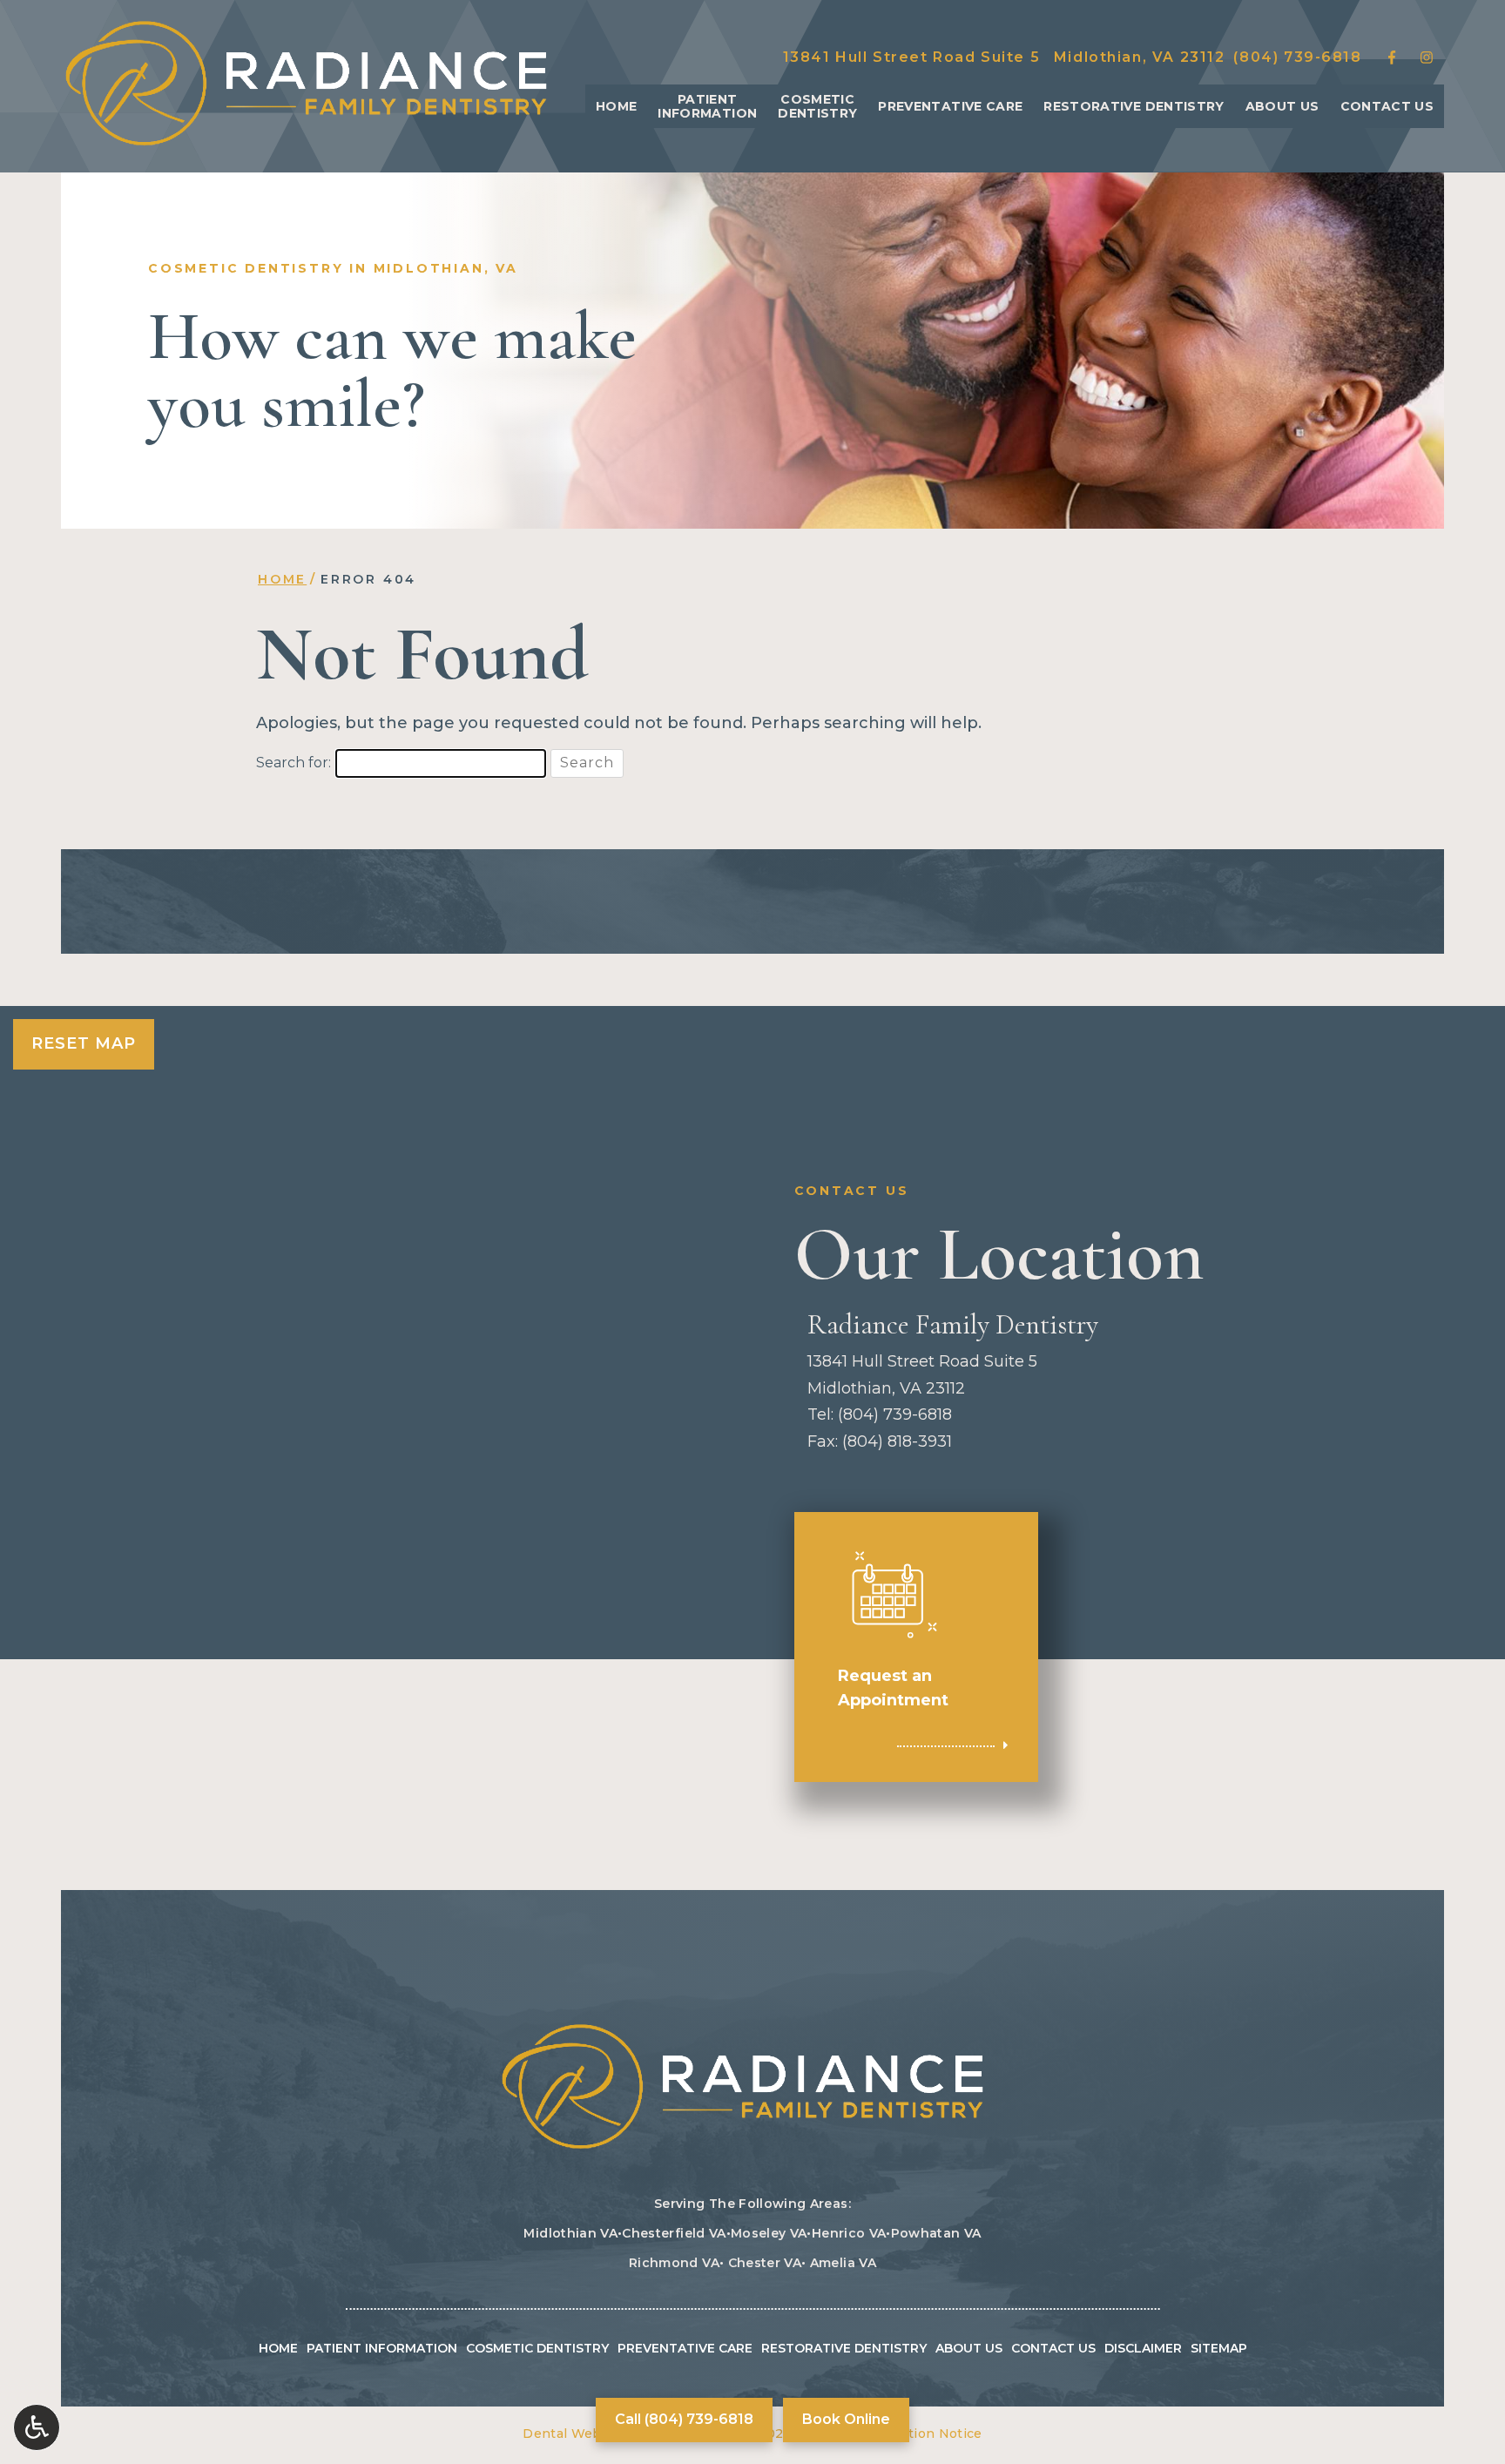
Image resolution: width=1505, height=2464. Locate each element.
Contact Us (1387, 106)
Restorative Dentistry (1134, 106)
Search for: (294, 763)
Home (616, 106)
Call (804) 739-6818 (684, 2419)
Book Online (846, 2419)
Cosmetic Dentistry (537, 2348)
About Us (1282, 106)
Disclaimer (1143, 2348)
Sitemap (1219, 2348)
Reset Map (84, 1043)
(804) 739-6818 (1297, 57)
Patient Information (382, 2348)
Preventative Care (950, 106)
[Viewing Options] (37, 2427)
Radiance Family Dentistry (953, 1325)
